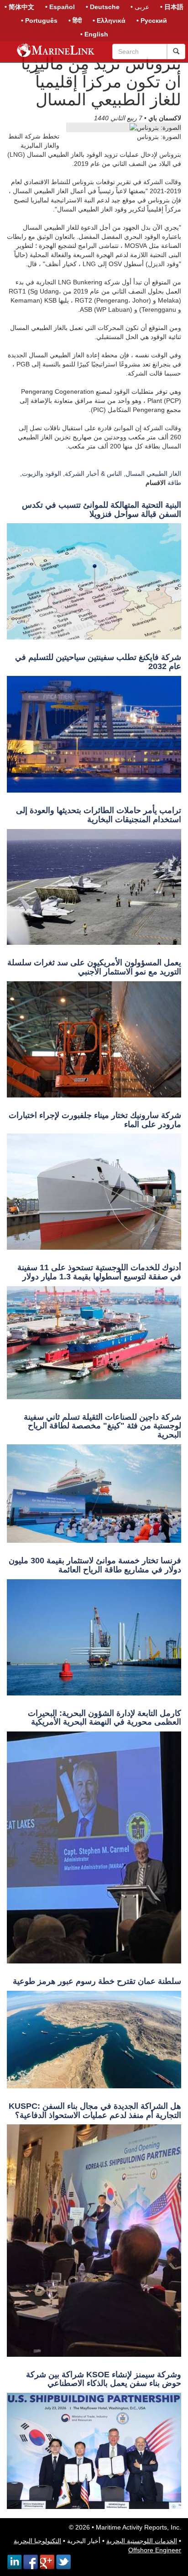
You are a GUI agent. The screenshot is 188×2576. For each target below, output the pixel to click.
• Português (39, 21)
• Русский (152, 21)
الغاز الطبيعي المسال (153, 474)
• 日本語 (172, 7)
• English (94, 34)
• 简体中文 (19, 7)
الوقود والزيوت (42, 474)
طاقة (174, 483)
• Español (60, 7)
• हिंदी (75, 21)
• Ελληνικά (109, 21)
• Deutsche (103, 7)
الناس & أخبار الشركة (93, 474)
